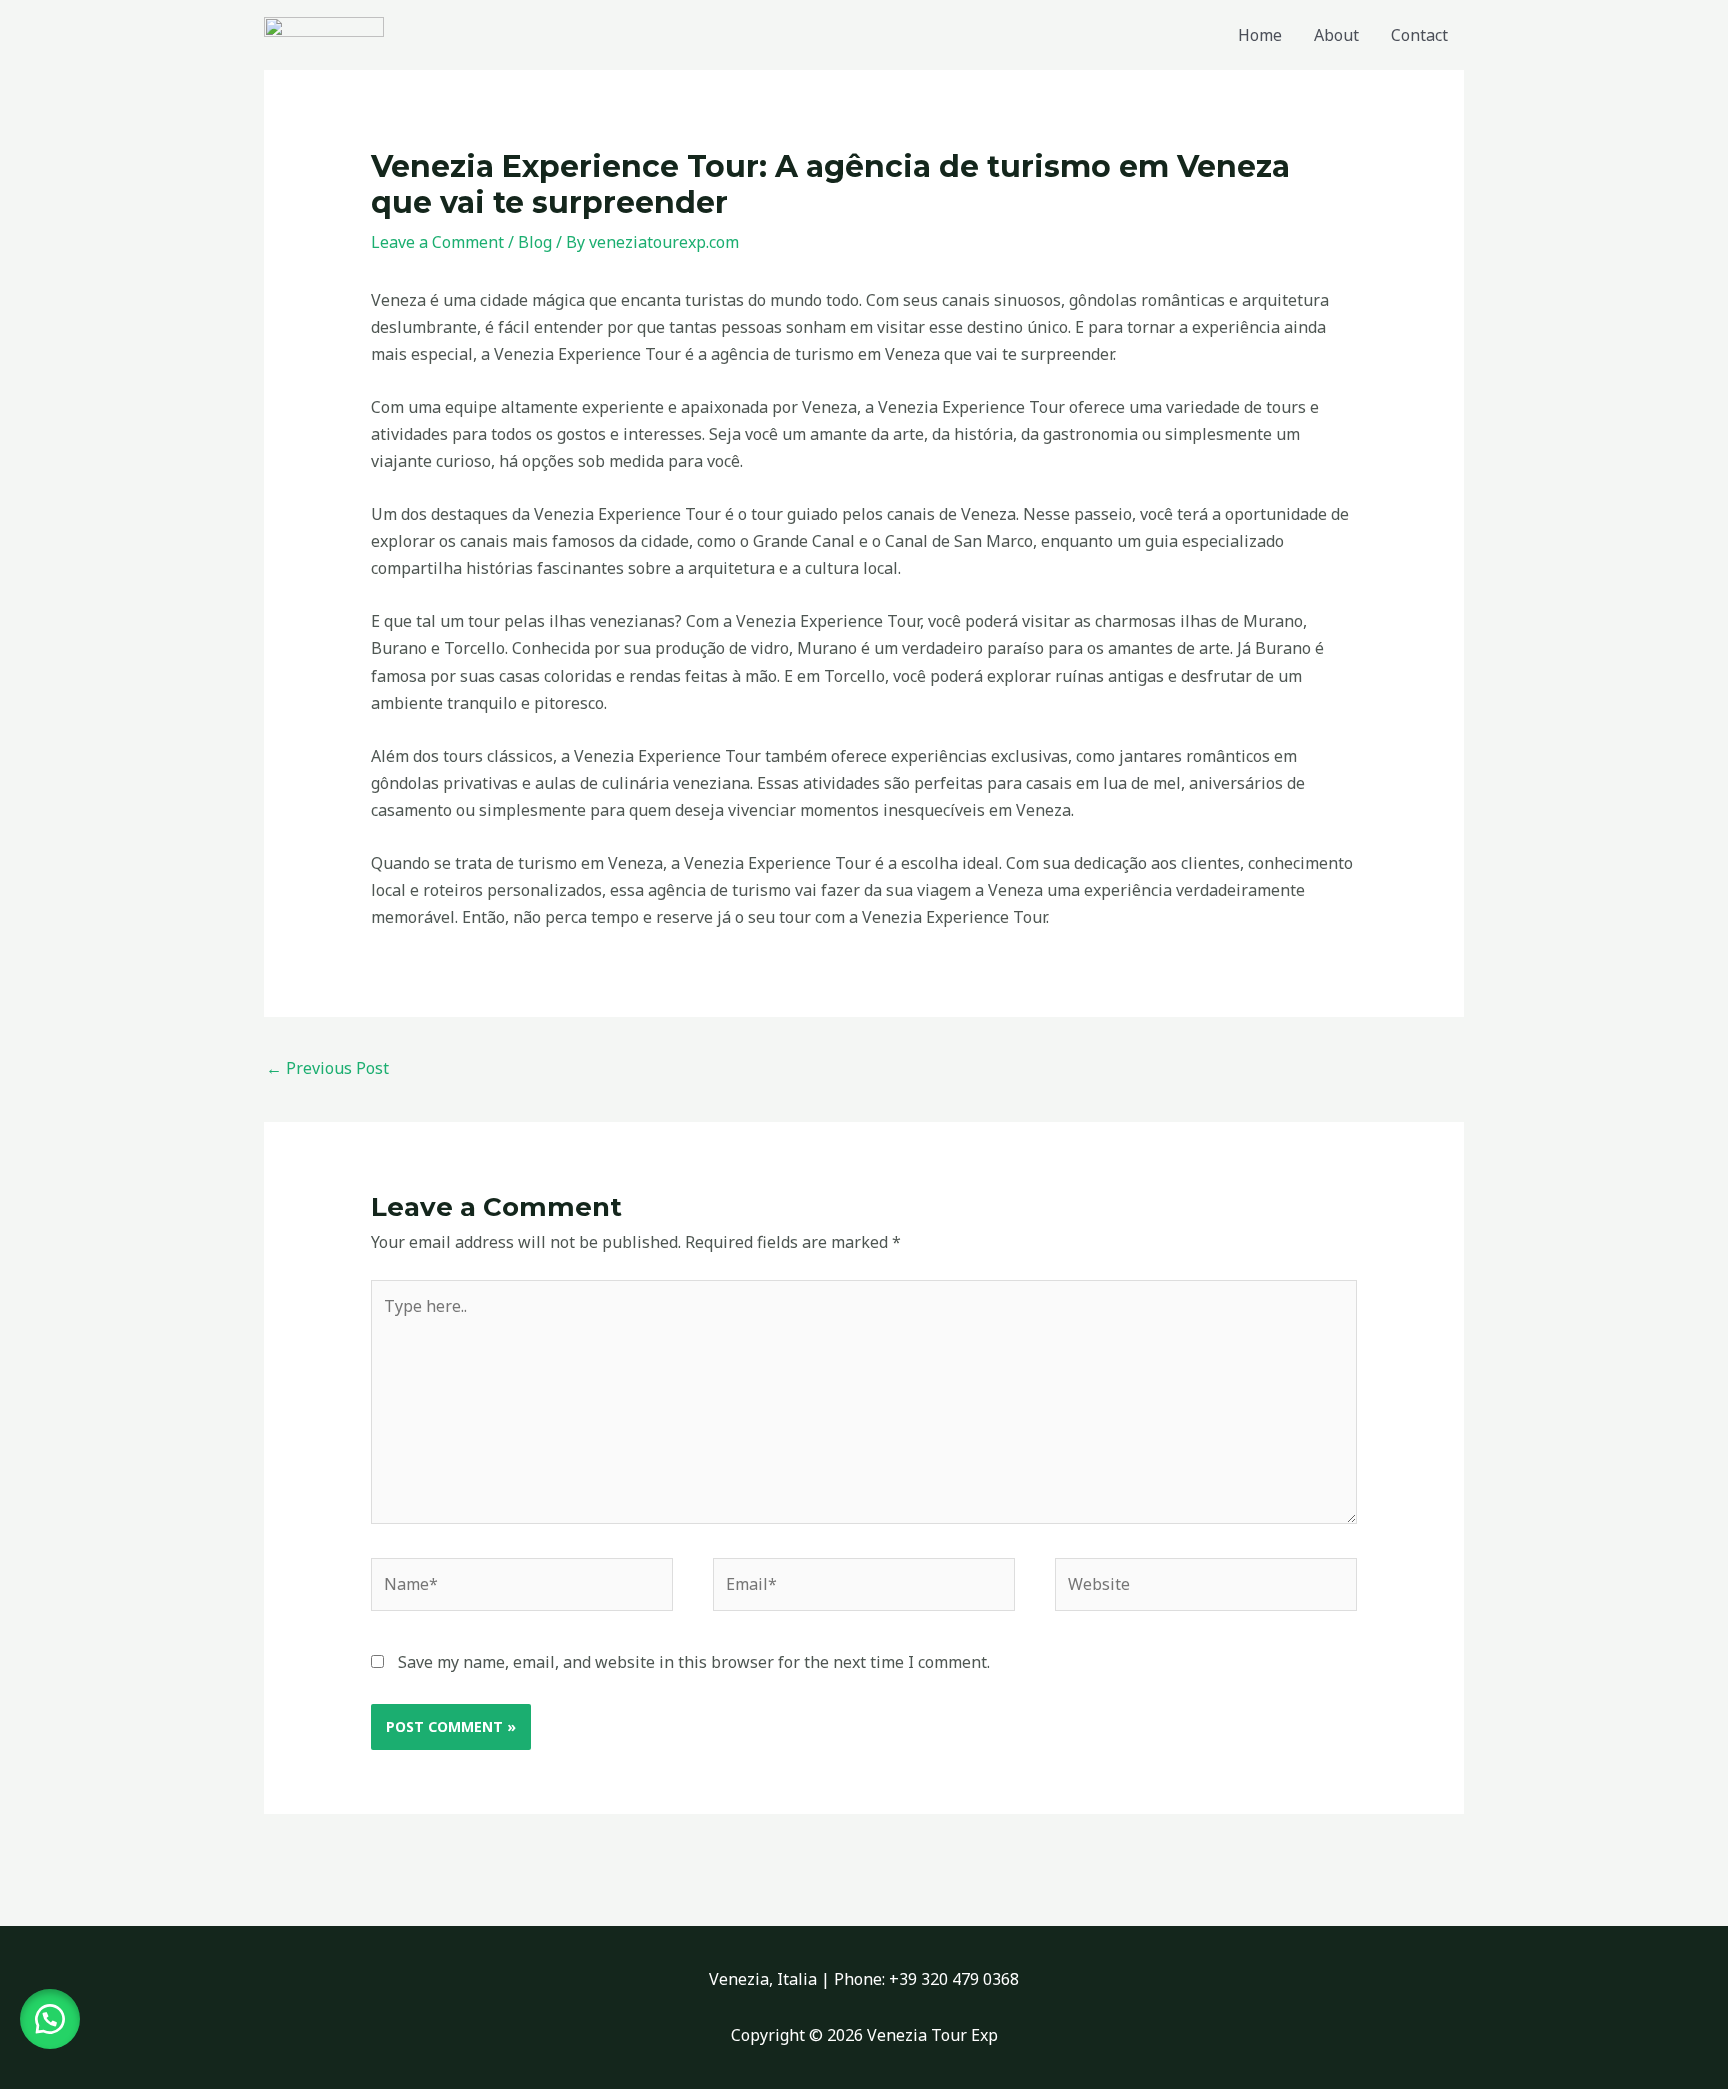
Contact (1419, 35)
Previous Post (327, 1068)
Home (1260, 35)
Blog (535, 242)
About (1336, 35)
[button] (50, 2019)
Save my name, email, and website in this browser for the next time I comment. (694, 1662)
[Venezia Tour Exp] (324, 33)
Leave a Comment (437, 242)
